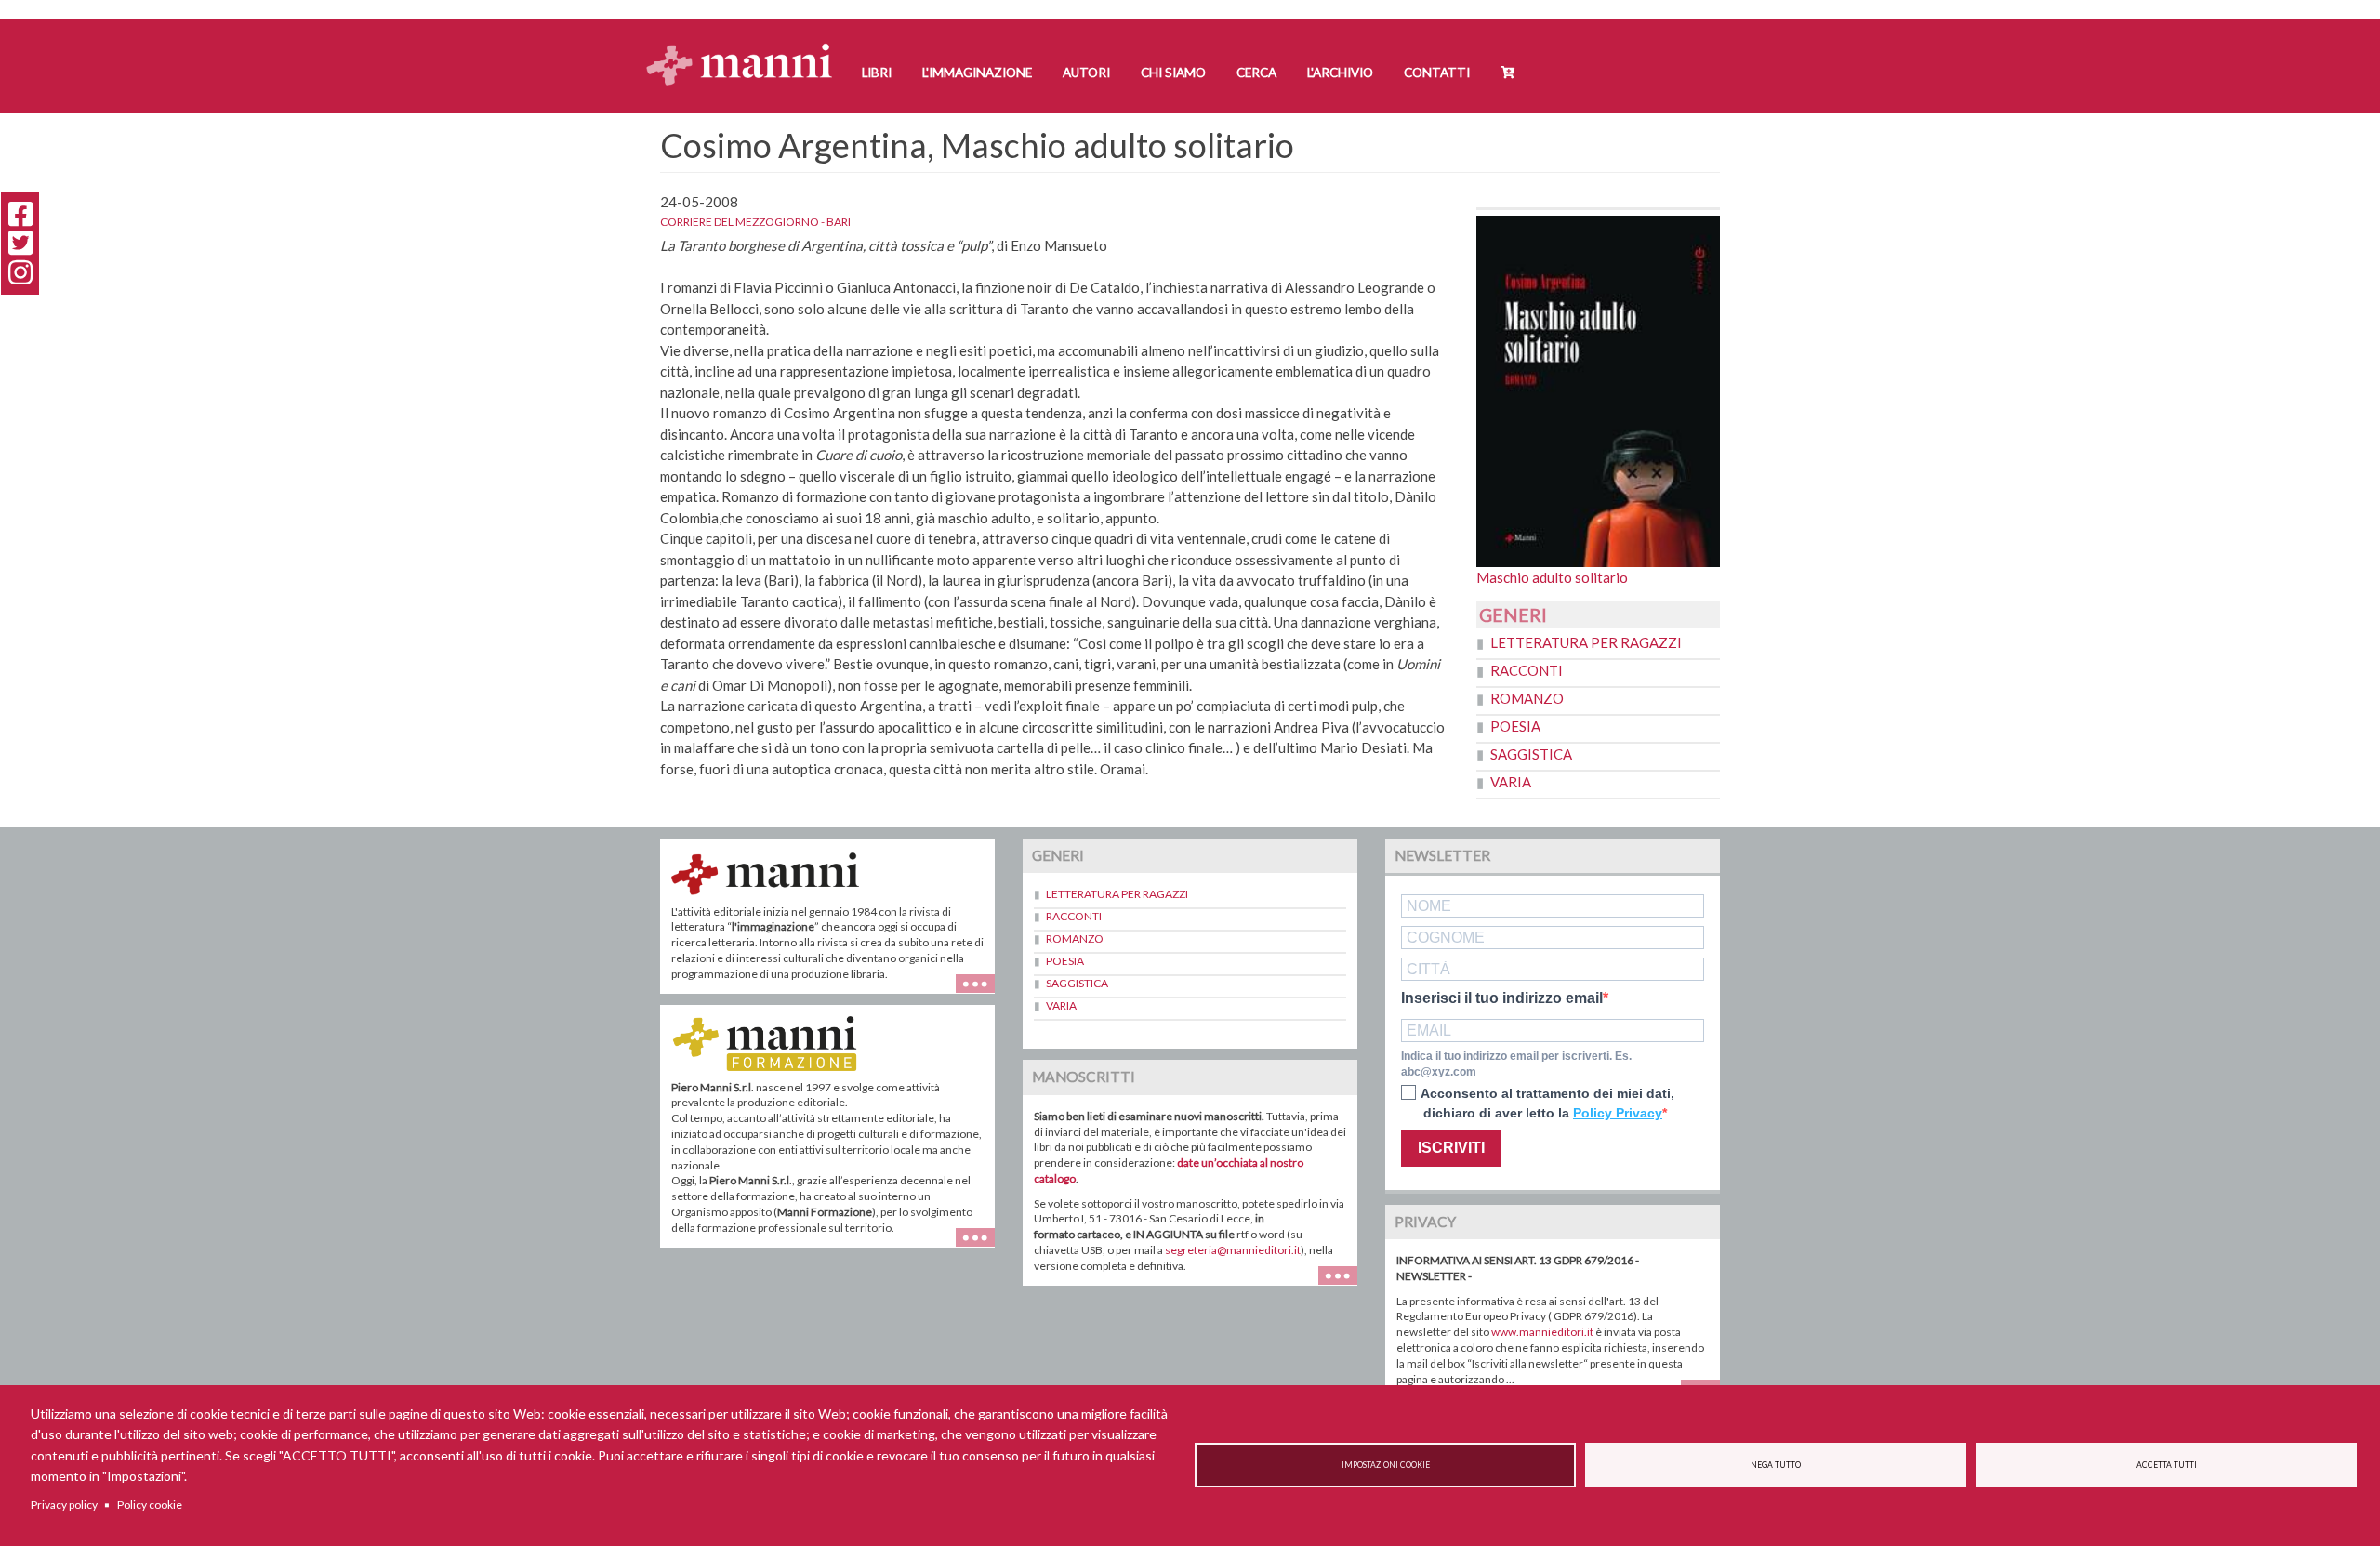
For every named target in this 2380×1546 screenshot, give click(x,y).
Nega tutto (1776, 1465)
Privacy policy (64, 1505)
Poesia (1515, 726)
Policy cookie (150, 1505)
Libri (877, 73)
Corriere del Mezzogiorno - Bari (755, 222)
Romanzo (1527, 698)
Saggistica (1531, 754)
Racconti (1527, 670)
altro (982, 1247)
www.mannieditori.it (1542, 1332)
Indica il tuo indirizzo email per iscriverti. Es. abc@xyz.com (1516, 1064)
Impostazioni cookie (1386, 1465)
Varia (1511, 782)
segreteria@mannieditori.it (1233, 1250)
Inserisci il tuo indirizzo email (1502, 998)
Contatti (1437, 73)
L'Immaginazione (977, 73)
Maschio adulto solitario (1552, 577)
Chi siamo (1173, 73)
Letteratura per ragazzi (1586, 642)
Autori (1086, 73)
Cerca (1256, 73)
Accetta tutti (2167, 1465)
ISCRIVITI (1451, 1148)
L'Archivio (1340, 73)
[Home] (746, 47)
